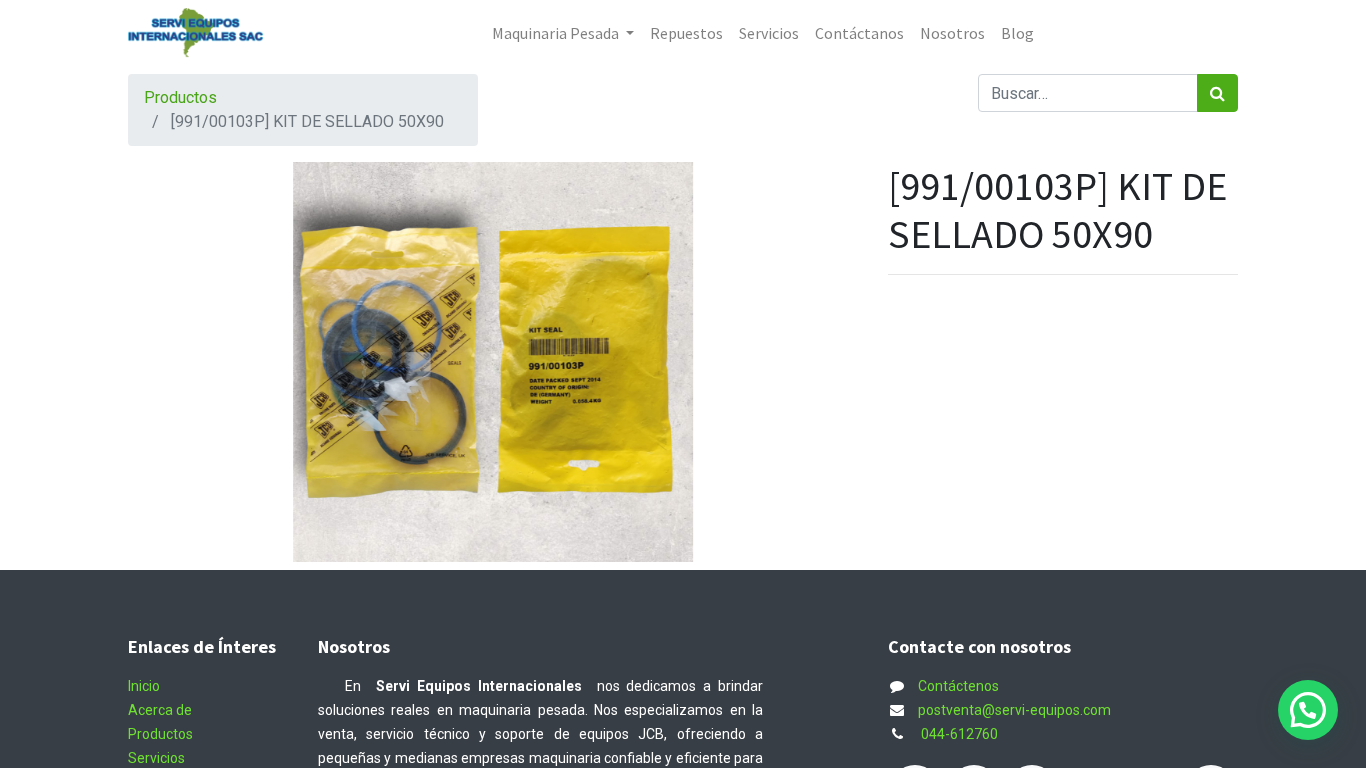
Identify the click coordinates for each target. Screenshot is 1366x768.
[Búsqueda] (1217, 93)
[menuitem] (686, 33)
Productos (180, 97)
